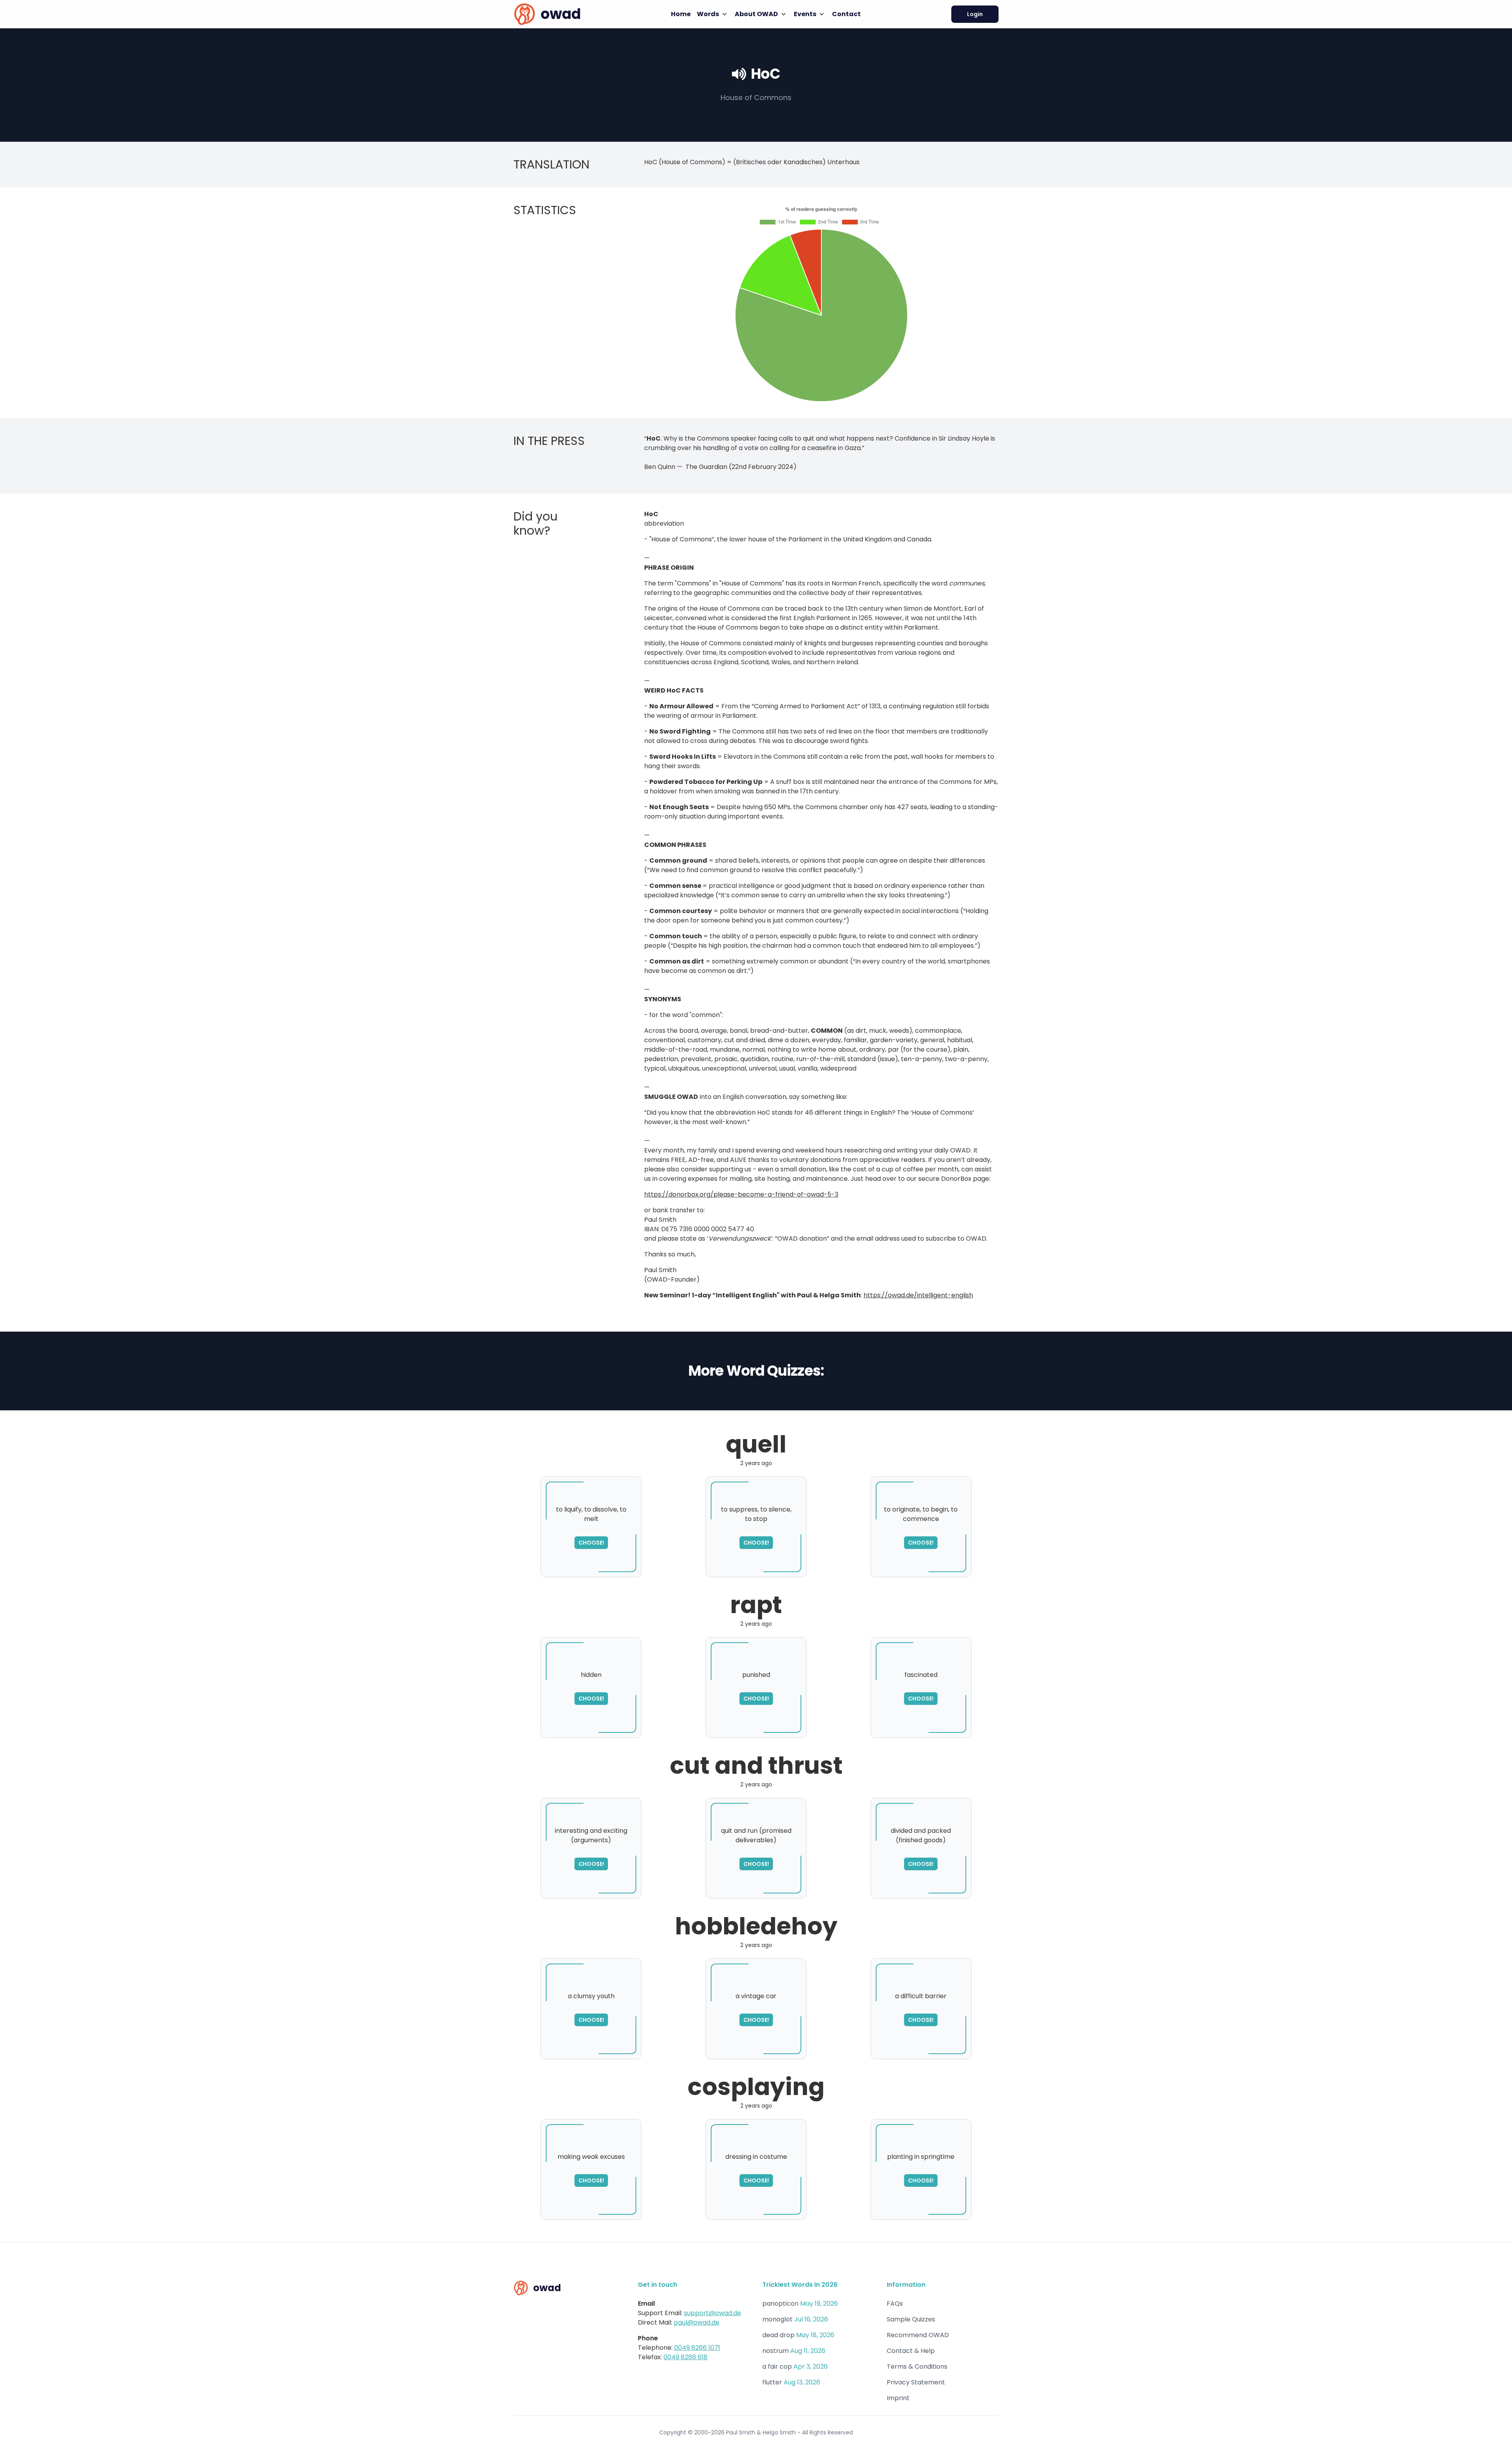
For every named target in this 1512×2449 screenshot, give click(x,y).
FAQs (895, 2304)
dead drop (778, 2335)
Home (681, 14)
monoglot (777, 2319)
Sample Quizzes (911, 2319)
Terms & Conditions (917, 2367)
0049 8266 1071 (697, 2348)
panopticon (780, 2304)
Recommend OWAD (918, 2335)
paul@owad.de (697, 2322)
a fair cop (777, 2367)
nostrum (775, 2351)
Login (975, 14)
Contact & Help (911, 2351)
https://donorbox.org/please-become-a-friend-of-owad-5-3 (741, 1194)
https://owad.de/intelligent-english (918, 1295)
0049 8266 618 (686, 2357)
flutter (772, 2382)
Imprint (898, 2398)
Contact (846, 14)
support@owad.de (712, 2313)
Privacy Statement (916, 2382)
